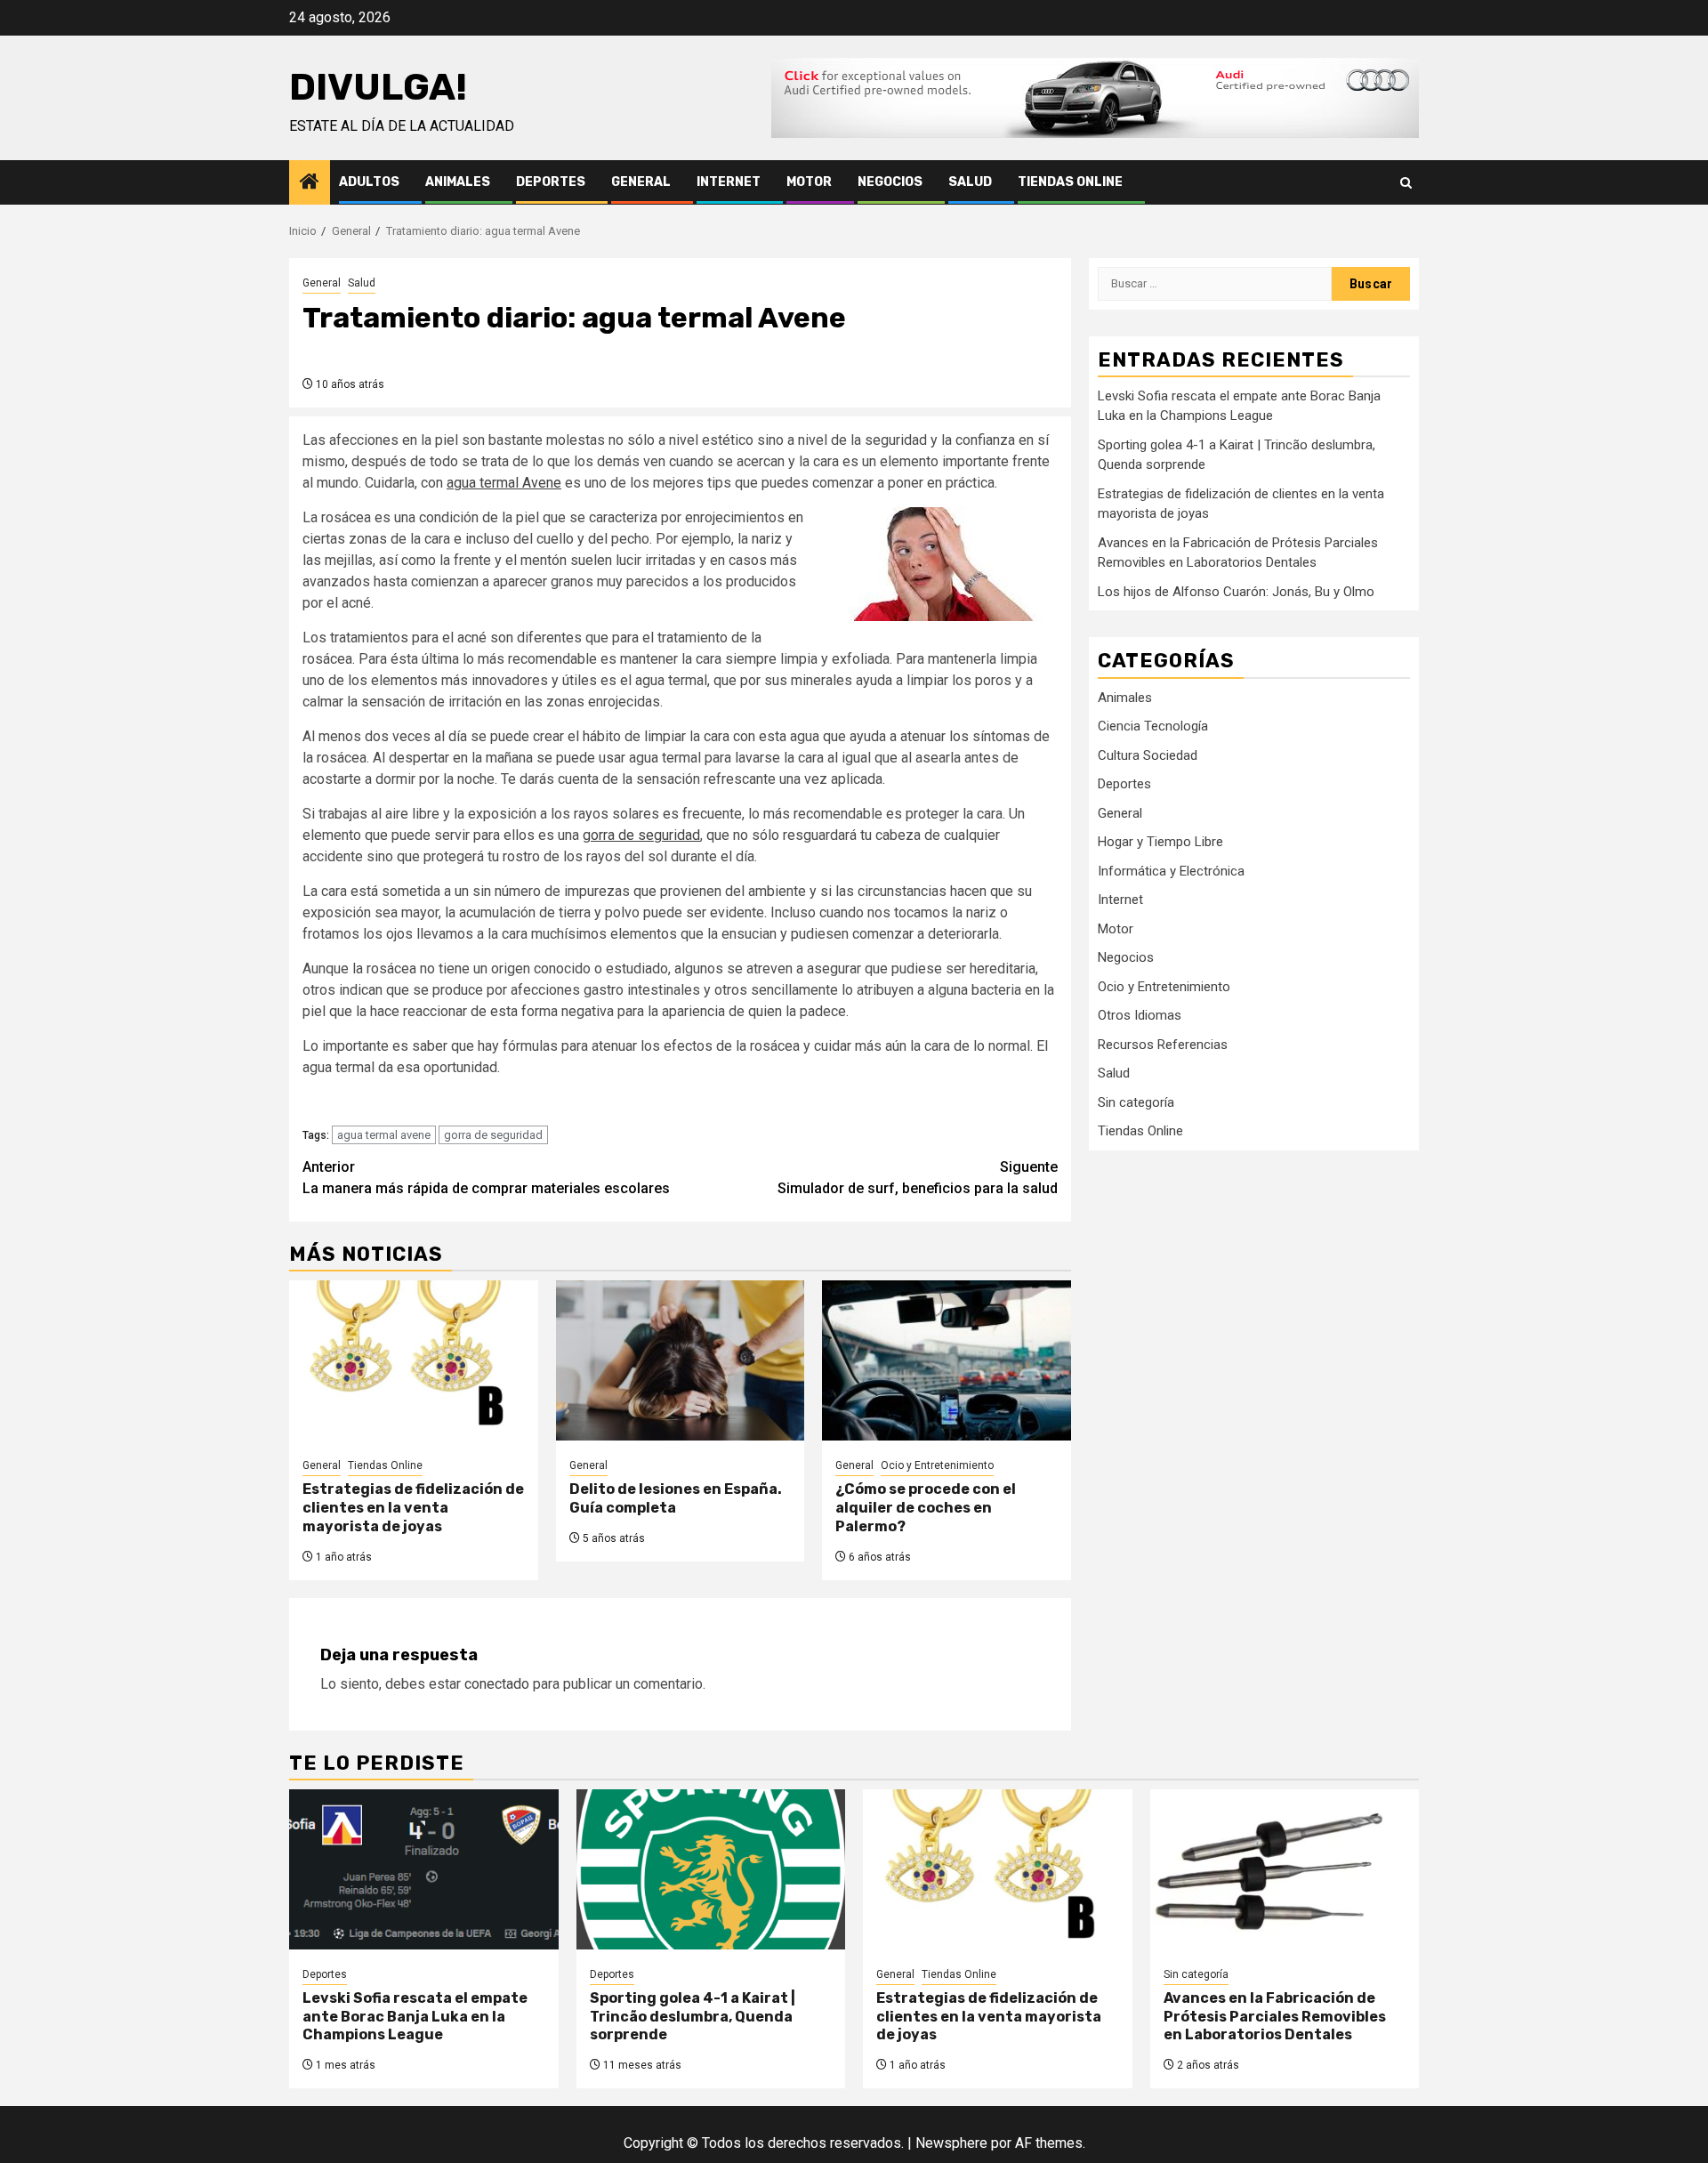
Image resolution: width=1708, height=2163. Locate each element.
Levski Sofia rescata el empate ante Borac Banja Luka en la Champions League (415, 2017)
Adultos (369, 182)
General (641, 182)
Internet (729, 182)
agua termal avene (384, 1135)
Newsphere (951, 2143)
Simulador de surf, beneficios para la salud (918, 1178)
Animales (458, 182)
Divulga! (378, 87)
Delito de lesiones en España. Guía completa (676, 1498)
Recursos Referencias (1163, 1044)
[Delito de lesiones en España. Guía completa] (681, 1360)
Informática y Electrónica (1171, 870)
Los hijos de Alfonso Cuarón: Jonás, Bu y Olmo (1236, 592)
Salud (970, 182)
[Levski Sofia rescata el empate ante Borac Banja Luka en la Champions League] (424, 1869)
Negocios (890, 182)
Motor (809, 182)
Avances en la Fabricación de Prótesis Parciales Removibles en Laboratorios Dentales (1275, 2017)
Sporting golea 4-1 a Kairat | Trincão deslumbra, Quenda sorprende (693, 2017)
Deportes (551, 182)
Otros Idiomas (1140, 1015)
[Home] (310, 183)
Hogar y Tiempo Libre (1160, 842)
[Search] (1406, 183)
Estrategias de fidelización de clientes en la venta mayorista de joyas (413, 1508)
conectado (497, 1684)
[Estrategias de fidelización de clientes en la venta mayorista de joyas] (414, 1360)
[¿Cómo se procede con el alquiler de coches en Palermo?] (947, 1360)
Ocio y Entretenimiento (937, 1465)
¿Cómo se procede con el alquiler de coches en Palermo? (926, 1508)
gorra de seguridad (641, 835)
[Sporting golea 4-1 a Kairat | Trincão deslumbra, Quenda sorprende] (711, 1869)
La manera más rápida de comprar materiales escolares (486, 1178)
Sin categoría (1136, 1102)
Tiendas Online (1070, 182)
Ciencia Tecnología (1153, 726)
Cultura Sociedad (1148, 755)
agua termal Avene (504, 483)
